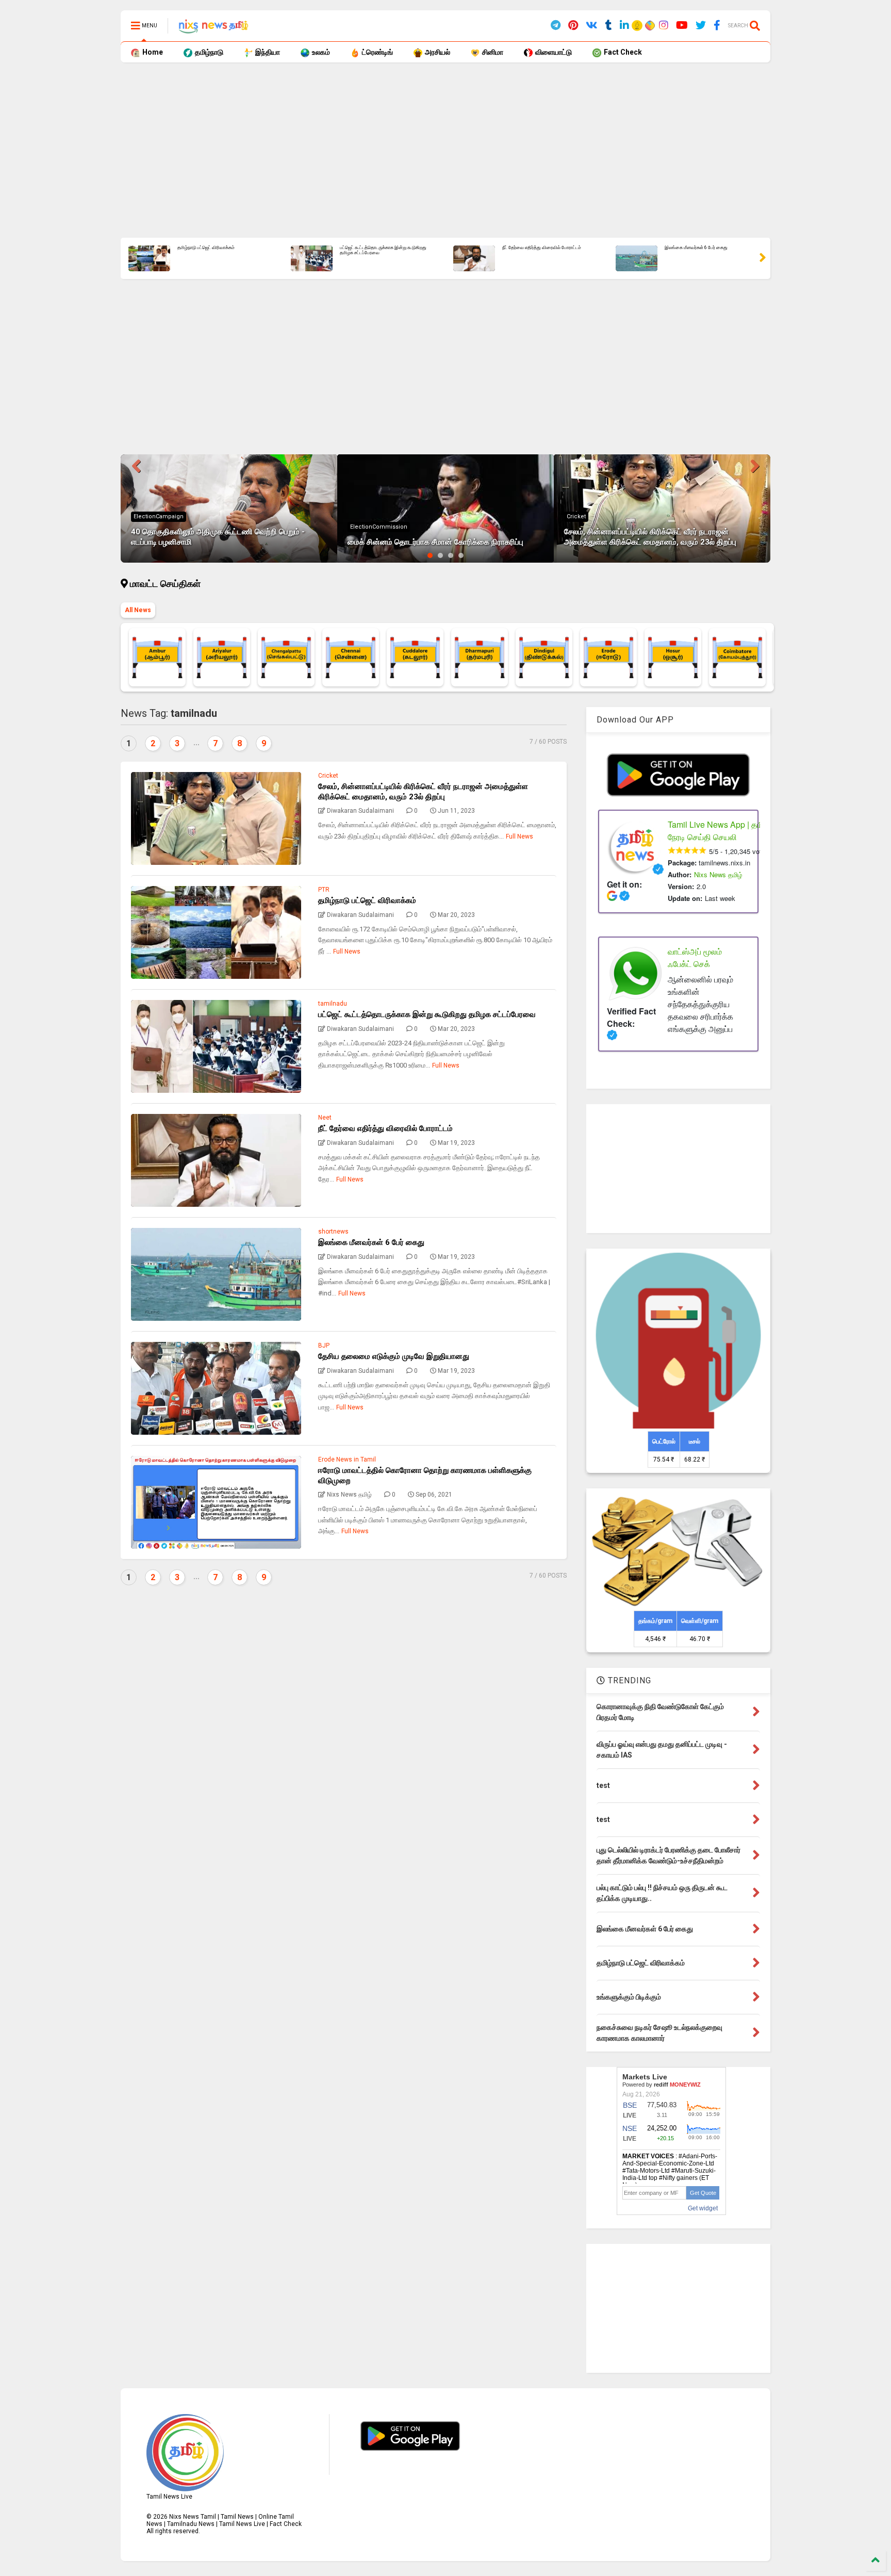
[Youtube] (682, 26)
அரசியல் (437, 52)
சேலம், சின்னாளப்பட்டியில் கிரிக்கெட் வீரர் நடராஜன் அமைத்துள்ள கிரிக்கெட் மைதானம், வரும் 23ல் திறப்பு (650, 537)
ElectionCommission (379, 527)
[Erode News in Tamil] (608, 657)
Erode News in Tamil (347, 1459)
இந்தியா (267, 52)
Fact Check (622, 52)
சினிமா (492, 52)
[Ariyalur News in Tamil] (222, 657)
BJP (324, 1346)
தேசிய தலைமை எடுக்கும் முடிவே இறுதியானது (394, 1356)
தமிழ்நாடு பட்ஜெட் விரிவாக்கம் (206, 248)
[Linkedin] (624, 26)
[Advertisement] (430, 150)
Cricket (576, 516)
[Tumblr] (609, 26)
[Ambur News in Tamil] (157, 657)
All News (138, 610)
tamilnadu (333, 1004)
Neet (325, 1118)
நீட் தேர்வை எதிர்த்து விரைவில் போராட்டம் (542, 248)
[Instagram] (664, 26)
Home (152, 52)
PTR (324, 890)
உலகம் (320, 52)
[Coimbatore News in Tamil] (737, 657)
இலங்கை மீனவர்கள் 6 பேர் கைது (696, 248)
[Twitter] (701, 26)
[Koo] (638, 27)
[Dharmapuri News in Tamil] (480, 657)
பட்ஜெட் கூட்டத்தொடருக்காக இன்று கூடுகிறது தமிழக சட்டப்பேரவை (383, 250)
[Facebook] (717, 26)
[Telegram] (556, 26)
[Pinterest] (573, 26)
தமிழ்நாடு (208, 52)
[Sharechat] (649, 27)
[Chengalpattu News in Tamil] (286, 657)
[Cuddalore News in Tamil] (415, 657)
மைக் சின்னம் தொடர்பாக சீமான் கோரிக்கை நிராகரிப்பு (435, 542)
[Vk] (592, 26)
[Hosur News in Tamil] (673, 657)
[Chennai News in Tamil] (351, 657)
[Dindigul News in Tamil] (544, 657)
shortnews (333, 1232)
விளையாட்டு (553, 52)
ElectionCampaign (159, 516)
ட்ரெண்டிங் (377, 52)
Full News (519, 836)
